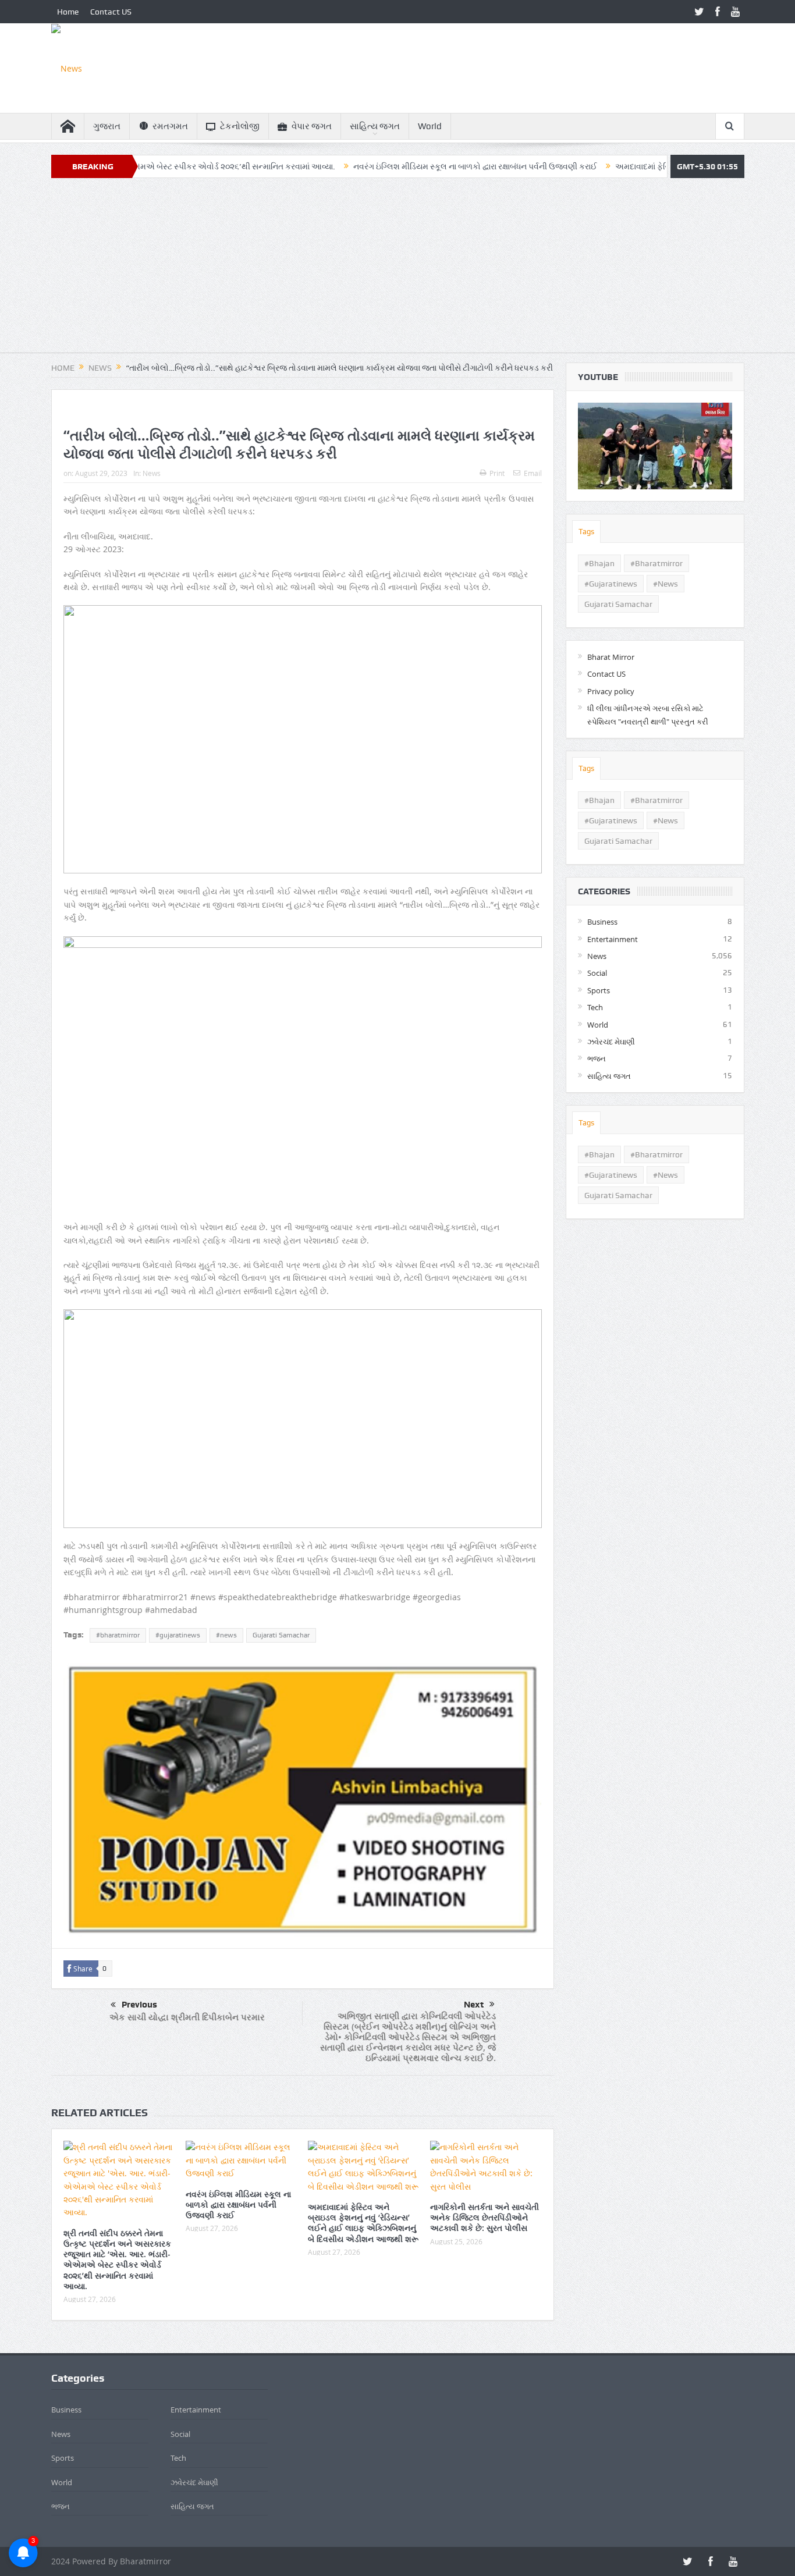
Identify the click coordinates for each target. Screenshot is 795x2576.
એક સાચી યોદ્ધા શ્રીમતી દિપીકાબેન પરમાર (187, 2017)
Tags (586, 532)
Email (533, 473)
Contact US (111, 12)
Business (602, 922)
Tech (595, 1007)
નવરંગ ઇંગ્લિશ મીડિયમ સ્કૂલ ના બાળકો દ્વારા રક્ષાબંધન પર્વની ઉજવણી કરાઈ (401, 166)
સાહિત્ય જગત (375, 126)
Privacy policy (611, 691)
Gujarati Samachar (281, 1635)
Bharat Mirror (611, 657)
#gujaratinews (178, 1635)
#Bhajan (599, 563)
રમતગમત (170, 126)
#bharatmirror (118, 1635)
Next (474, 2005)
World (430, 126)
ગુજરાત (107, 126)
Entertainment (613, 939)
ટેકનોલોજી (240, 126)
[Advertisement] (397, 271)
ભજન (597, 1058)
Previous (139, 2005)
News (152, 473)
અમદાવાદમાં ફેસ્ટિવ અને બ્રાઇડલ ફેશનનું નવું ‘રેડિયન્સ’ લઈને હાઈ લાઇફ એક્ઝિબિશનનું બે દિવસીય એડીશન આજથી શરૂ (363, 2223)
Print (497, 473)
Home (68, 12)
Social (597, 973)
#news (226, 1635)
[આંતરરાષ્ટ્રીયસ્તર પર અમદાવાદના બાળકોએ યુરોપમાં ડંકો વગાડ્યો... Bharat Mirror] (655, 446)
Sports (599, 990)
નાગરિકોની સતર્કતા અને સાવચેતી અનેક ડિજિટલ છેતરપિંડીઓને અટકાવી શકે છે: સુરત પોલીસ (485, 2217)
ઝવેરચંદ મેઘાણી (611, 1042)
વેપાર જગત (312, 126)
